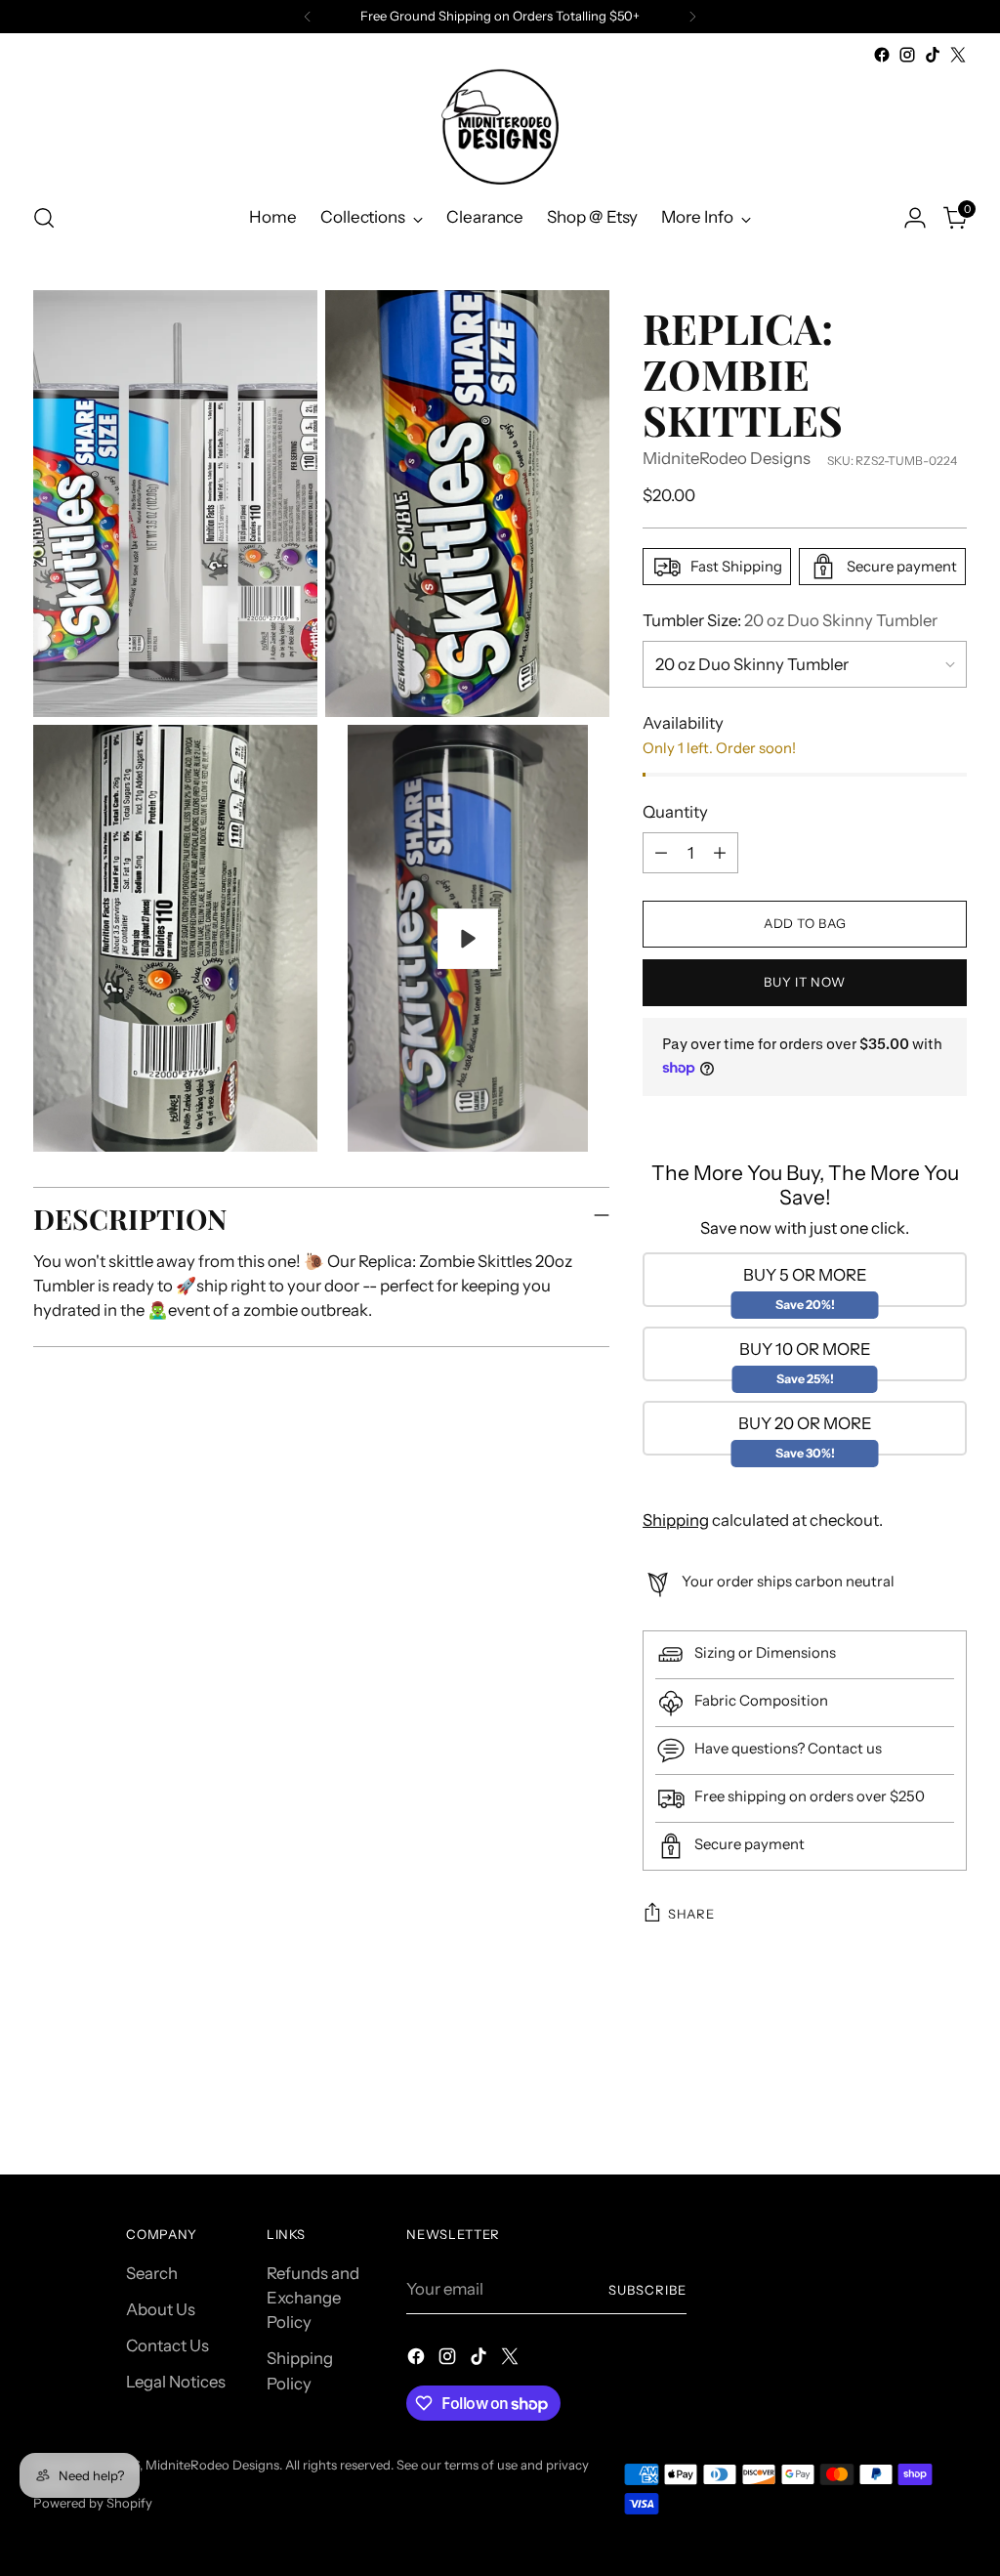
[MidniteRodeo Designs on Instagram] (907, 55)
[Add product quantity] (720, 853)
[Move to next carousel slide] (950, 2107)
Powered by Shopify (93, 2503)
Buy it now (805, 982)
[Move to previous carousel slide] (905, 2108)
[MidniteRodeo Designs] (500, 127)
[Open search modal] (44, 218)
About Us (161, 2309)
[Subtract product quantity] (661, 853)
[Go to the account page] (915, 218)
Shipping (676, 1520)
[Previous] (308, 17)
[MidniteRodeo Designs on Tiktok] (933, 55)
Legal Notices (176, 2382)
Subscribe (647, 2290)
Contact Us (167, 2345)
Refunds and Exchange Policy (313, 2298)
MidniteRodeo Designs (727, 458)
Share (691, 1914)
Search (152, 2273)
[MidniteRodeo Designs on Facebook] (882, 55)
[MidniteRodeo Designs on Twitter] (958, 55)
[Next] (692, 17)
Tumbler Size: (790, 620)
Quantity (675, 812)
